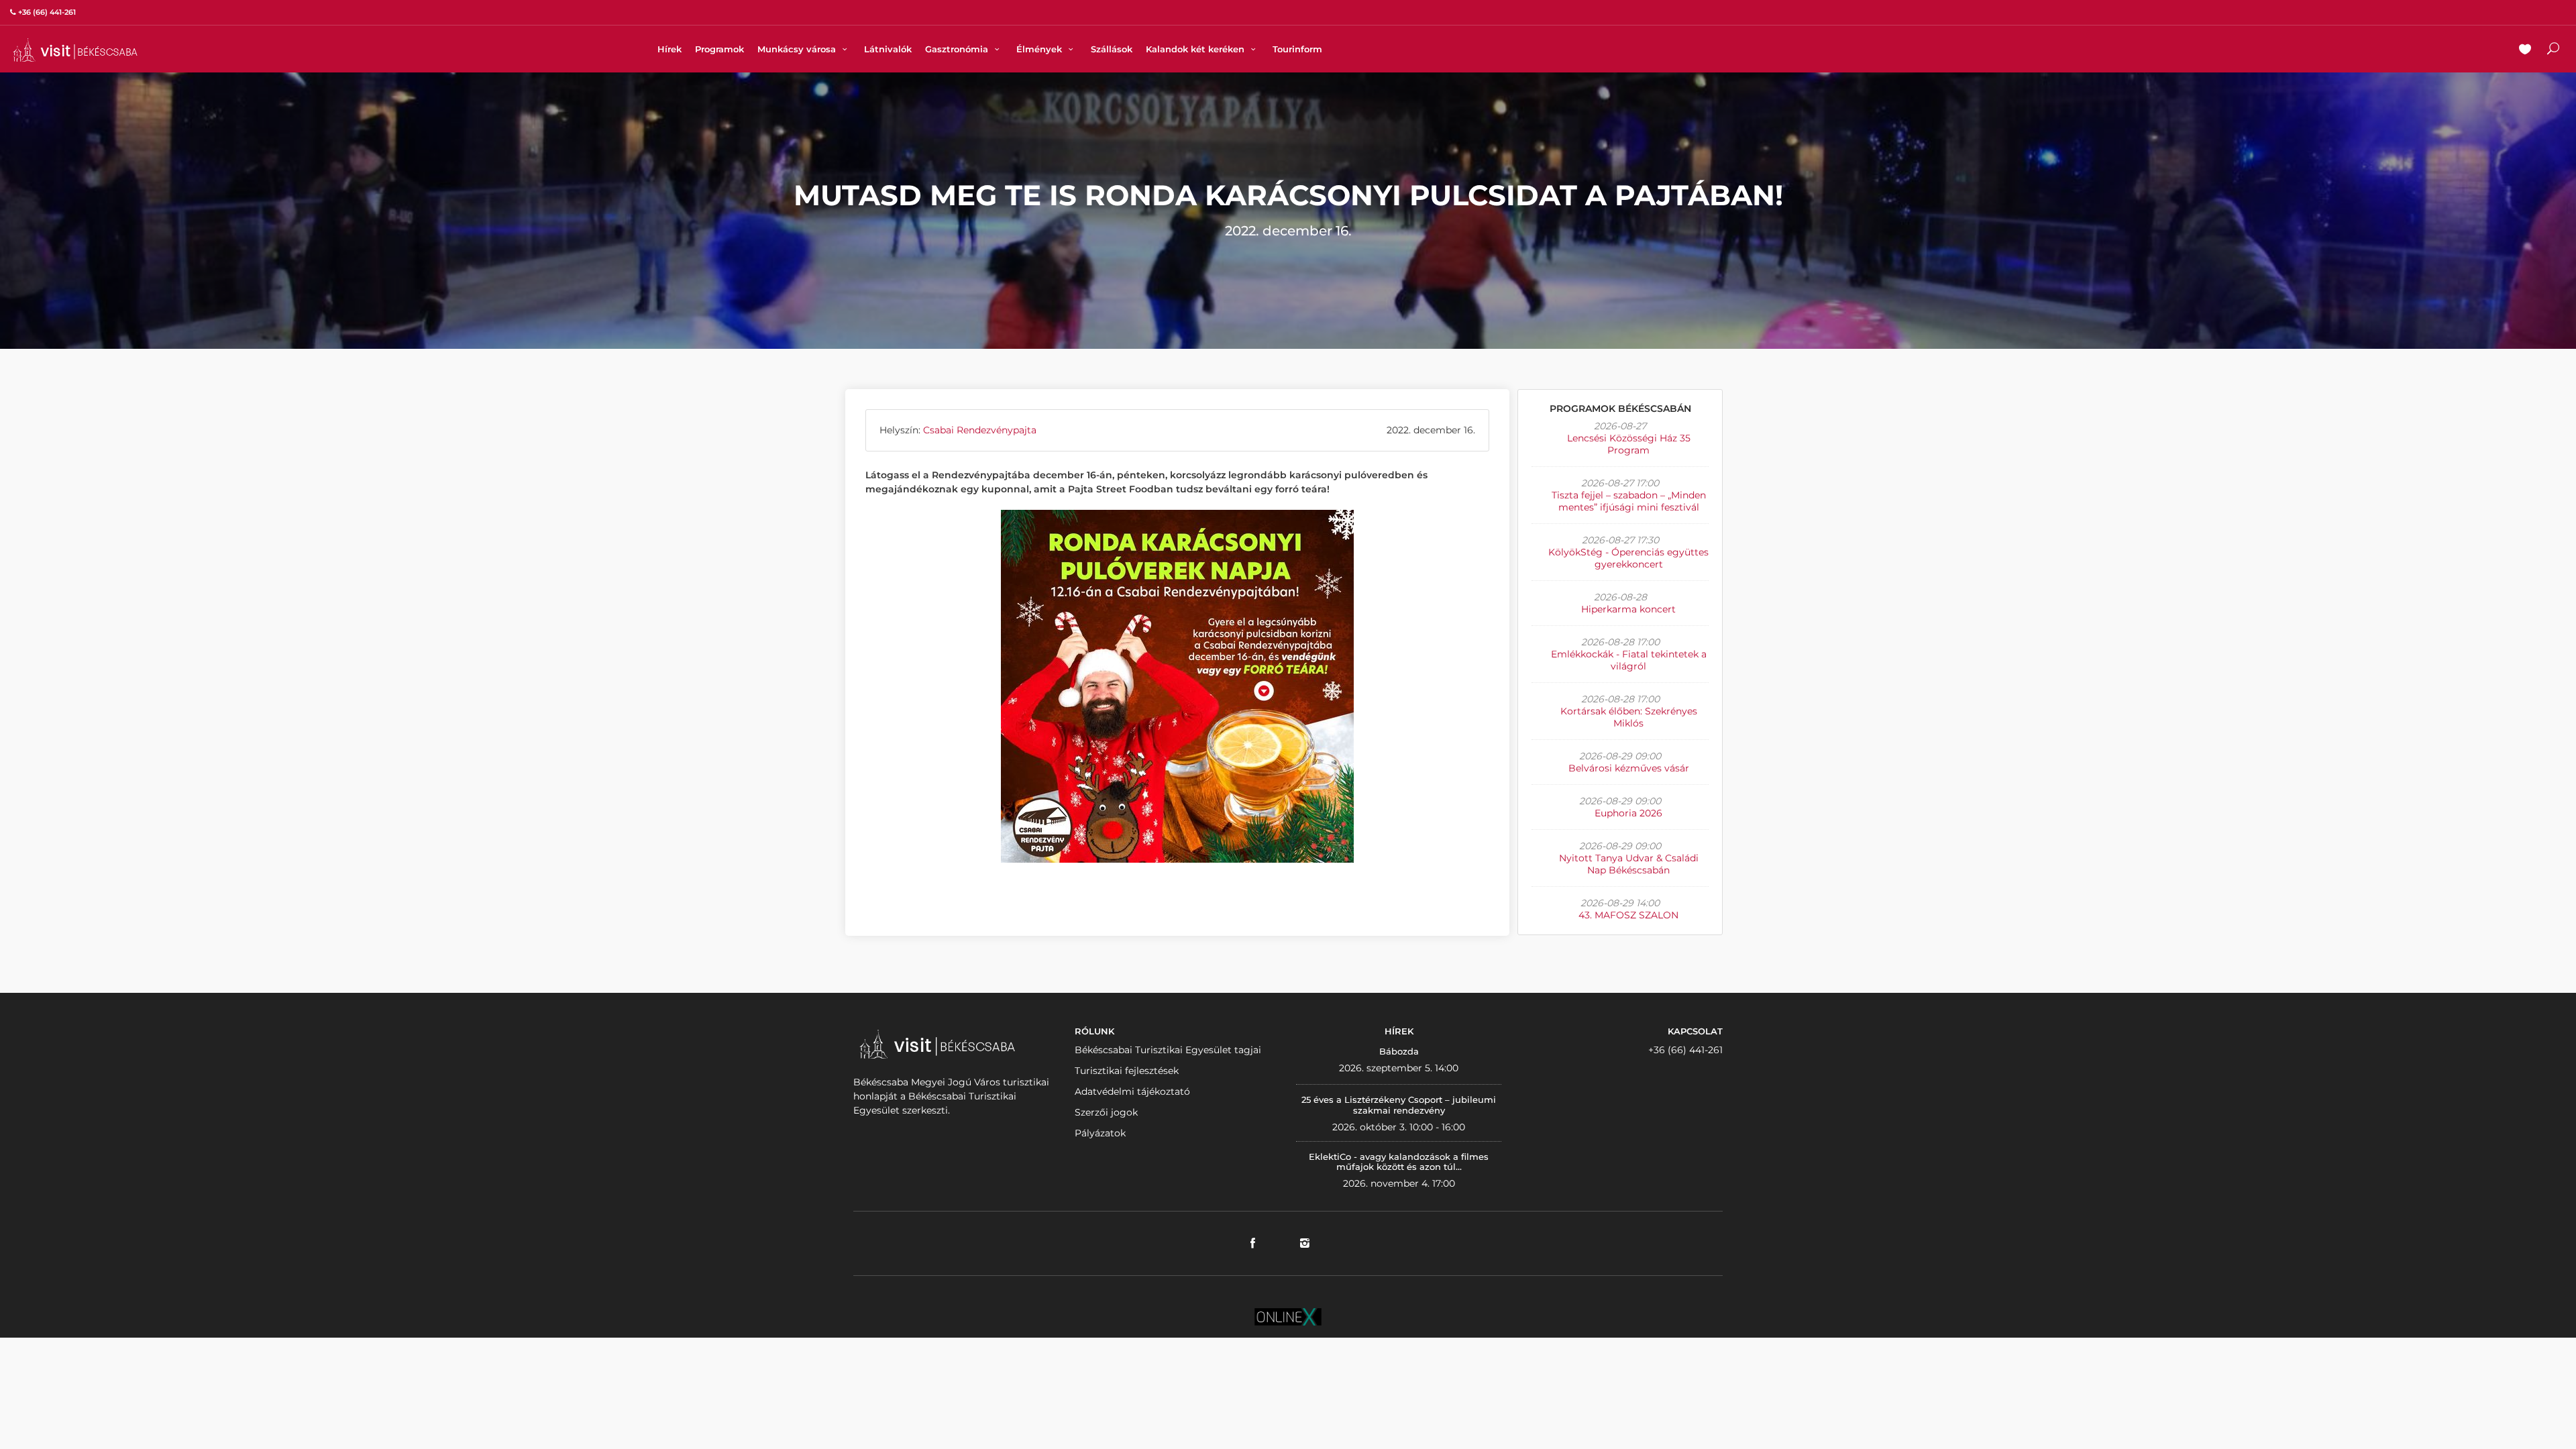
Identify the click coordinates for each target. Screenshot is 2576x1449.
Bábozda (1399, 1051)
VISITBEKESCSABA (75, 50)
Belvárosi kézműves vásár (1629, 768)
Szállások (1112, 49)
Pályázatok (1100, 1133)
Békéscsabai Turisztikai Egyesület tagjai (1168, 1050)
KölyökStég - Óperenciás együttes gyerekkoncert (1628, 558)
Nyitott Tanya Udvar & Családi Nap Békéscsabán (1629, 864)
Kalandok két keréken (1196, 49)
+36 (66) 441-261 (1685, 1050)
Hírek (669, 49)
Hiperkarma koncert (1628, 609)
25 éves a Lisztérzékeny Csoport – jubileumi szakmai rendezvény (1399, 1105)
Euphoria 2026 (1628, 813)
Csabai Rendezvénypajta (980, 430)
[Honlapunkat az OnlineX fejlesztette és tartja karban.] (1288, 1316)
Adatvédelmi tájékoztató (1132, 1091)
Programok (719, 49)
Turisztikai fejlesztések (1127, 1071)
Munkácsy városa (798, 49)
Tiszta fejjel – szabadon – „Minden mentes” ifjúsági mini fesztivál (1629, 501)
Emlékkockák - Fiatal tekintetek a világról (1629, 660)
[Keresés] (2553, 50)
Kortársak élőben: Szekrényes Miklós (1629, 717)
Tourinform (1297, 49)
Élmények (1040, 49)
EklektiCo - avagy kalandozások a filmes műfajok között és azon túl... (1399, 1162)
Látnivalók (888, 49)
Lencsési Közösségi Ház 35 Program (1629, 444)
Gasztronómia (958, 49)
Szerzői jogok (1106, 1112)
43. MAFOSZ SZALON (1628, 915)
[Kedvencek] (2525, 50)
